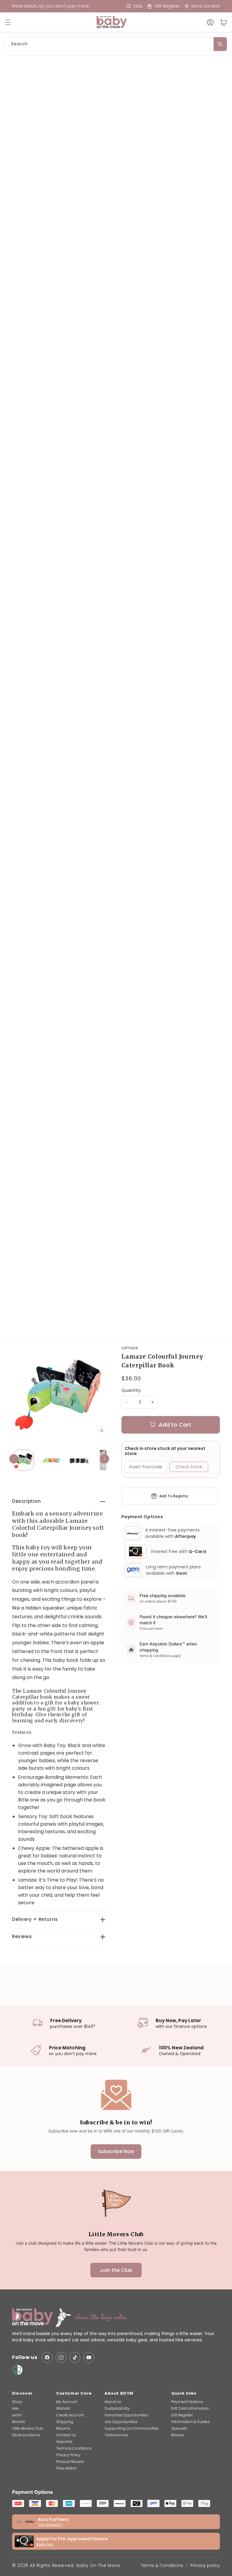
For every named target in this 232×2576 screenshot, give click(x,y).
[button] (11, 22)
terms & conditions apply (160, 1656)
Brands (19, 2422)
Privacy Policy (68, 2455)
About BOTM (119, 2393)
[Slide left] (14, 1459)
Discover (22, 2393)
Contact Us (66, 2435)
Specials (179, 2428)
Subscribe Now (116, 2151)
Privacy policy (205, 2565)
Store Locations (26, 2435)
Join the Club (116, 2270)
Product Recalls (70, 2462)
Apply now (44, 2544)
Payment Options (187, 2402)
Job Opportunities (121, 2422)
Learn (17, 2415)
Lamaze (130, 1348)
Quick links (184, 2393)
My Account (67, 2402)
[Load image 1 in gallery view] (24, 1460)
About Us (113, 2402)
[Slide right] (105, 1459)
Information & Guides (190, 2422)
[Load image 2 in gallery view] (51, 1460)
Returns (63, 2428)
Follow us (25, 2358)
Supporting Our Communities (132, 2428)
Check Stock (189, 1467)
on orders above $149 (158, 1601)
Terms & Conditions (74, 2448)
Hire (15, 2408)
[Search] (220, 44)
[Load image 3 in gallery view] (79, 1460)
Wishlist (63, 2408)
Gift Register (182, 2415)
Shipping (65, 2422)
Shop (17, 2402)
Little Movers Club (28, 2428)
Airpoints (64, 2442)
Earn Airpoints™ (50, 2525)
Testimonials (116, 2435)
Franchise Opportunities (126, 2415)
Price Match (66, 2468)
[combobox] (116, 44)
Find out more (151, 1628)
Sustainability (117, 2408)
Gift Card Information (190, 2408)
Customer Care (74, 2393)
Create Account (70, 2415)
